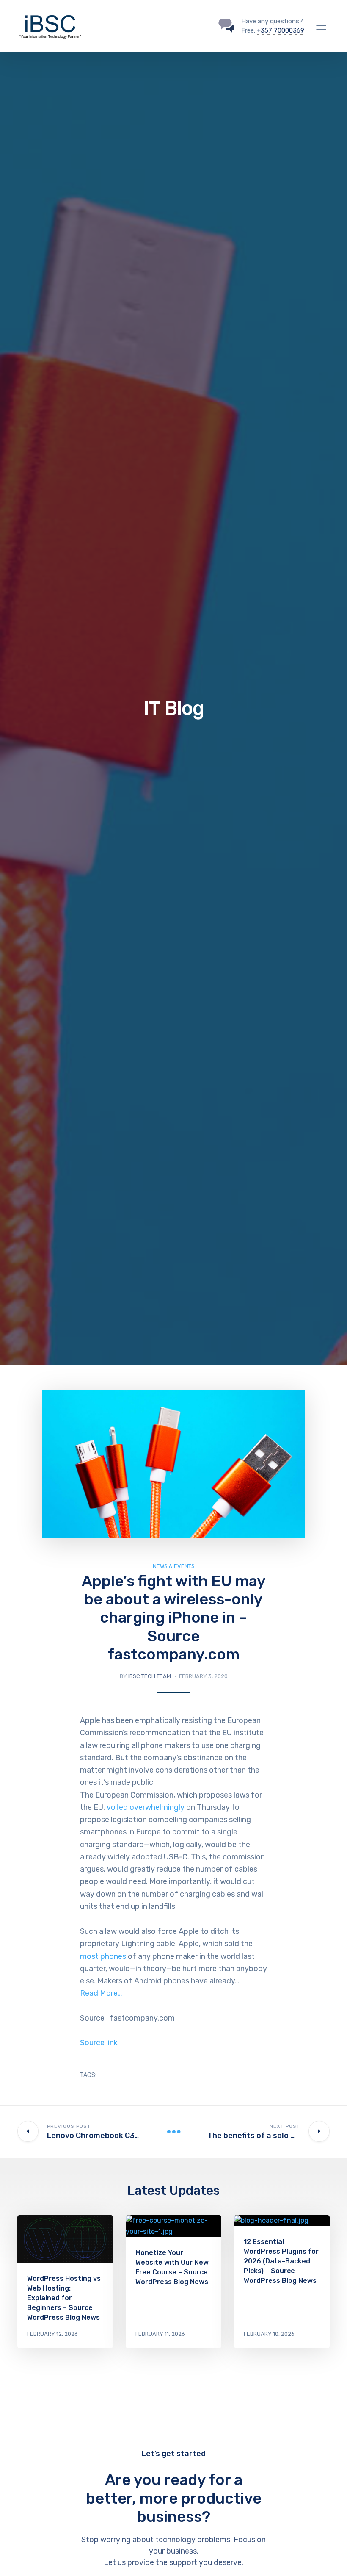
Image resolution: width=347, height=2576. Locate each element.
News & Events (174, 1566)
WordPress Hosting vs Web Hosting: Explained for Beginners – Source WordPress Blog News (64, 2298)
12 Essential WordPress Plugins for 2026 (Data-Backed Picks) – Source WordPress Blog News (281, 2261)
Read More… (101, 1993)
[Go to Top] (330, 2557)
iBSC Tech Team (150, 1676)
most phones (103, 1956)
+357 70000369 (281, 30)
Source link (99, 2043)
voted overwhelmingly (146, 1807)
